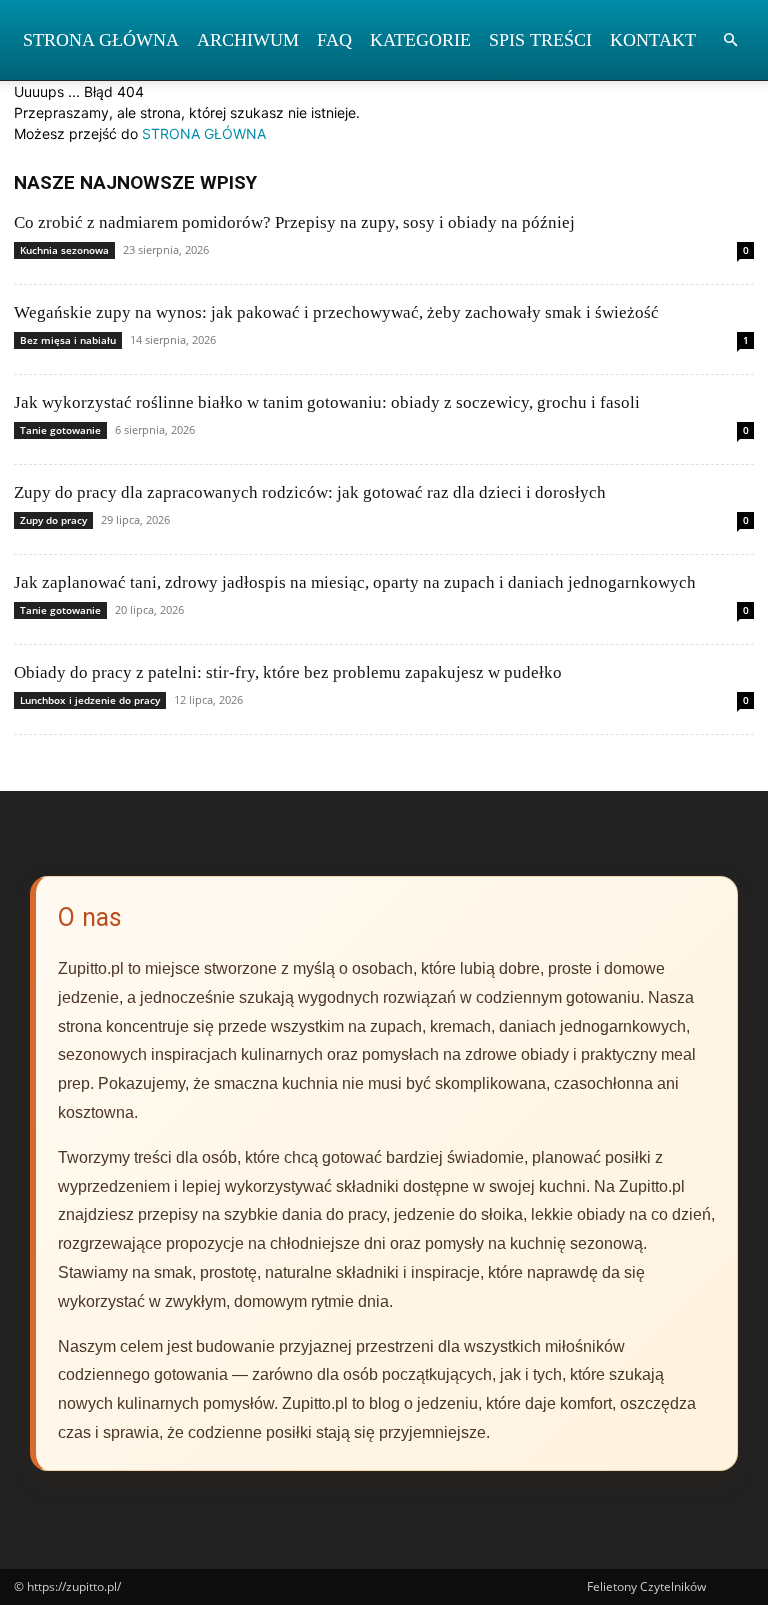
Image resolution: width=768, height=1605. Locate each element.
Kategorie (420, 40)
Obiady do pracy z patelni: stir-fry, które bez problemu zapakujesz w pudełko (288, 672)
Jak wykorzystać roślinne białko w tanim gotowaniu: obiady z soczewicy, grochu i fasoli (327, 402)
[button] (730, 40)
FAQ (334, 40)
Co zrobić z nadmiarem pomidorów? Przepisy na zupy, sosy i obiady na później (294, 222)
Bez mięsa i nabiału (68, 340)
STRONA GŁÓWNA (204, 133)
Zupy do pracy (53, 520)
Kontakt (653, 40)
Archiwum (248, 40)
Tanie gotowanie (60, 430)
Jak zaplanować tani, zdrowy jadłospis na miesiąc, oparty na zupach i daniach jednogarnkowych (355, 582)
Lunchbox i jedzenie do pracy (90, 700)
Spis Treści (540, 40)
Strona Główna (101, 40)
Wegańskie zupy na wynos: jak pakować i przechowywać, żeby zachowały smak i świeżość (336, 312)
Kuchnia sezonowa (64, 250)
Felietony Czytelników (646, 1586)
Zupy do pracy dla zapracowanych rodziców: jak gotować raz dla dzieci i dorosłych (310, 492)
